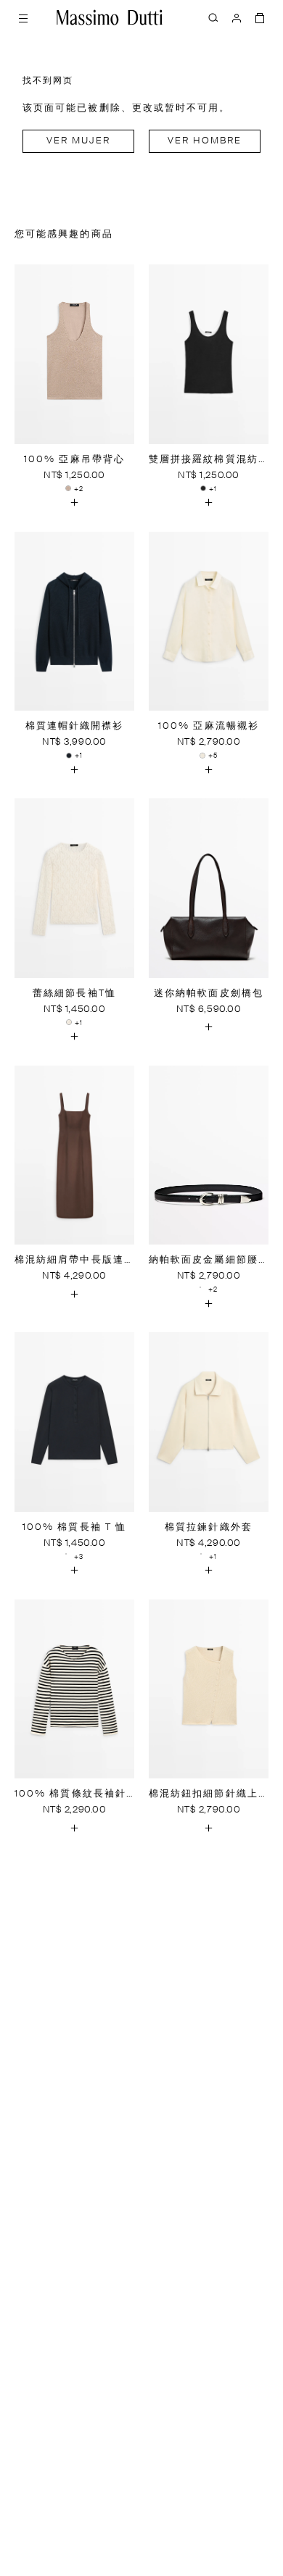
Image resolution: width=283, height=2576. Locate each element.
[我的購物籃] (260, 17)
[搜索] (213, 17)
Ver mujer (79, 141)
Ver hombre (205, 141)
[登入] (237, 17)
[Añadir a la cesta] (75, 503)
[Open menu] (23, 17)
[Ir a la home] (110, 17)
